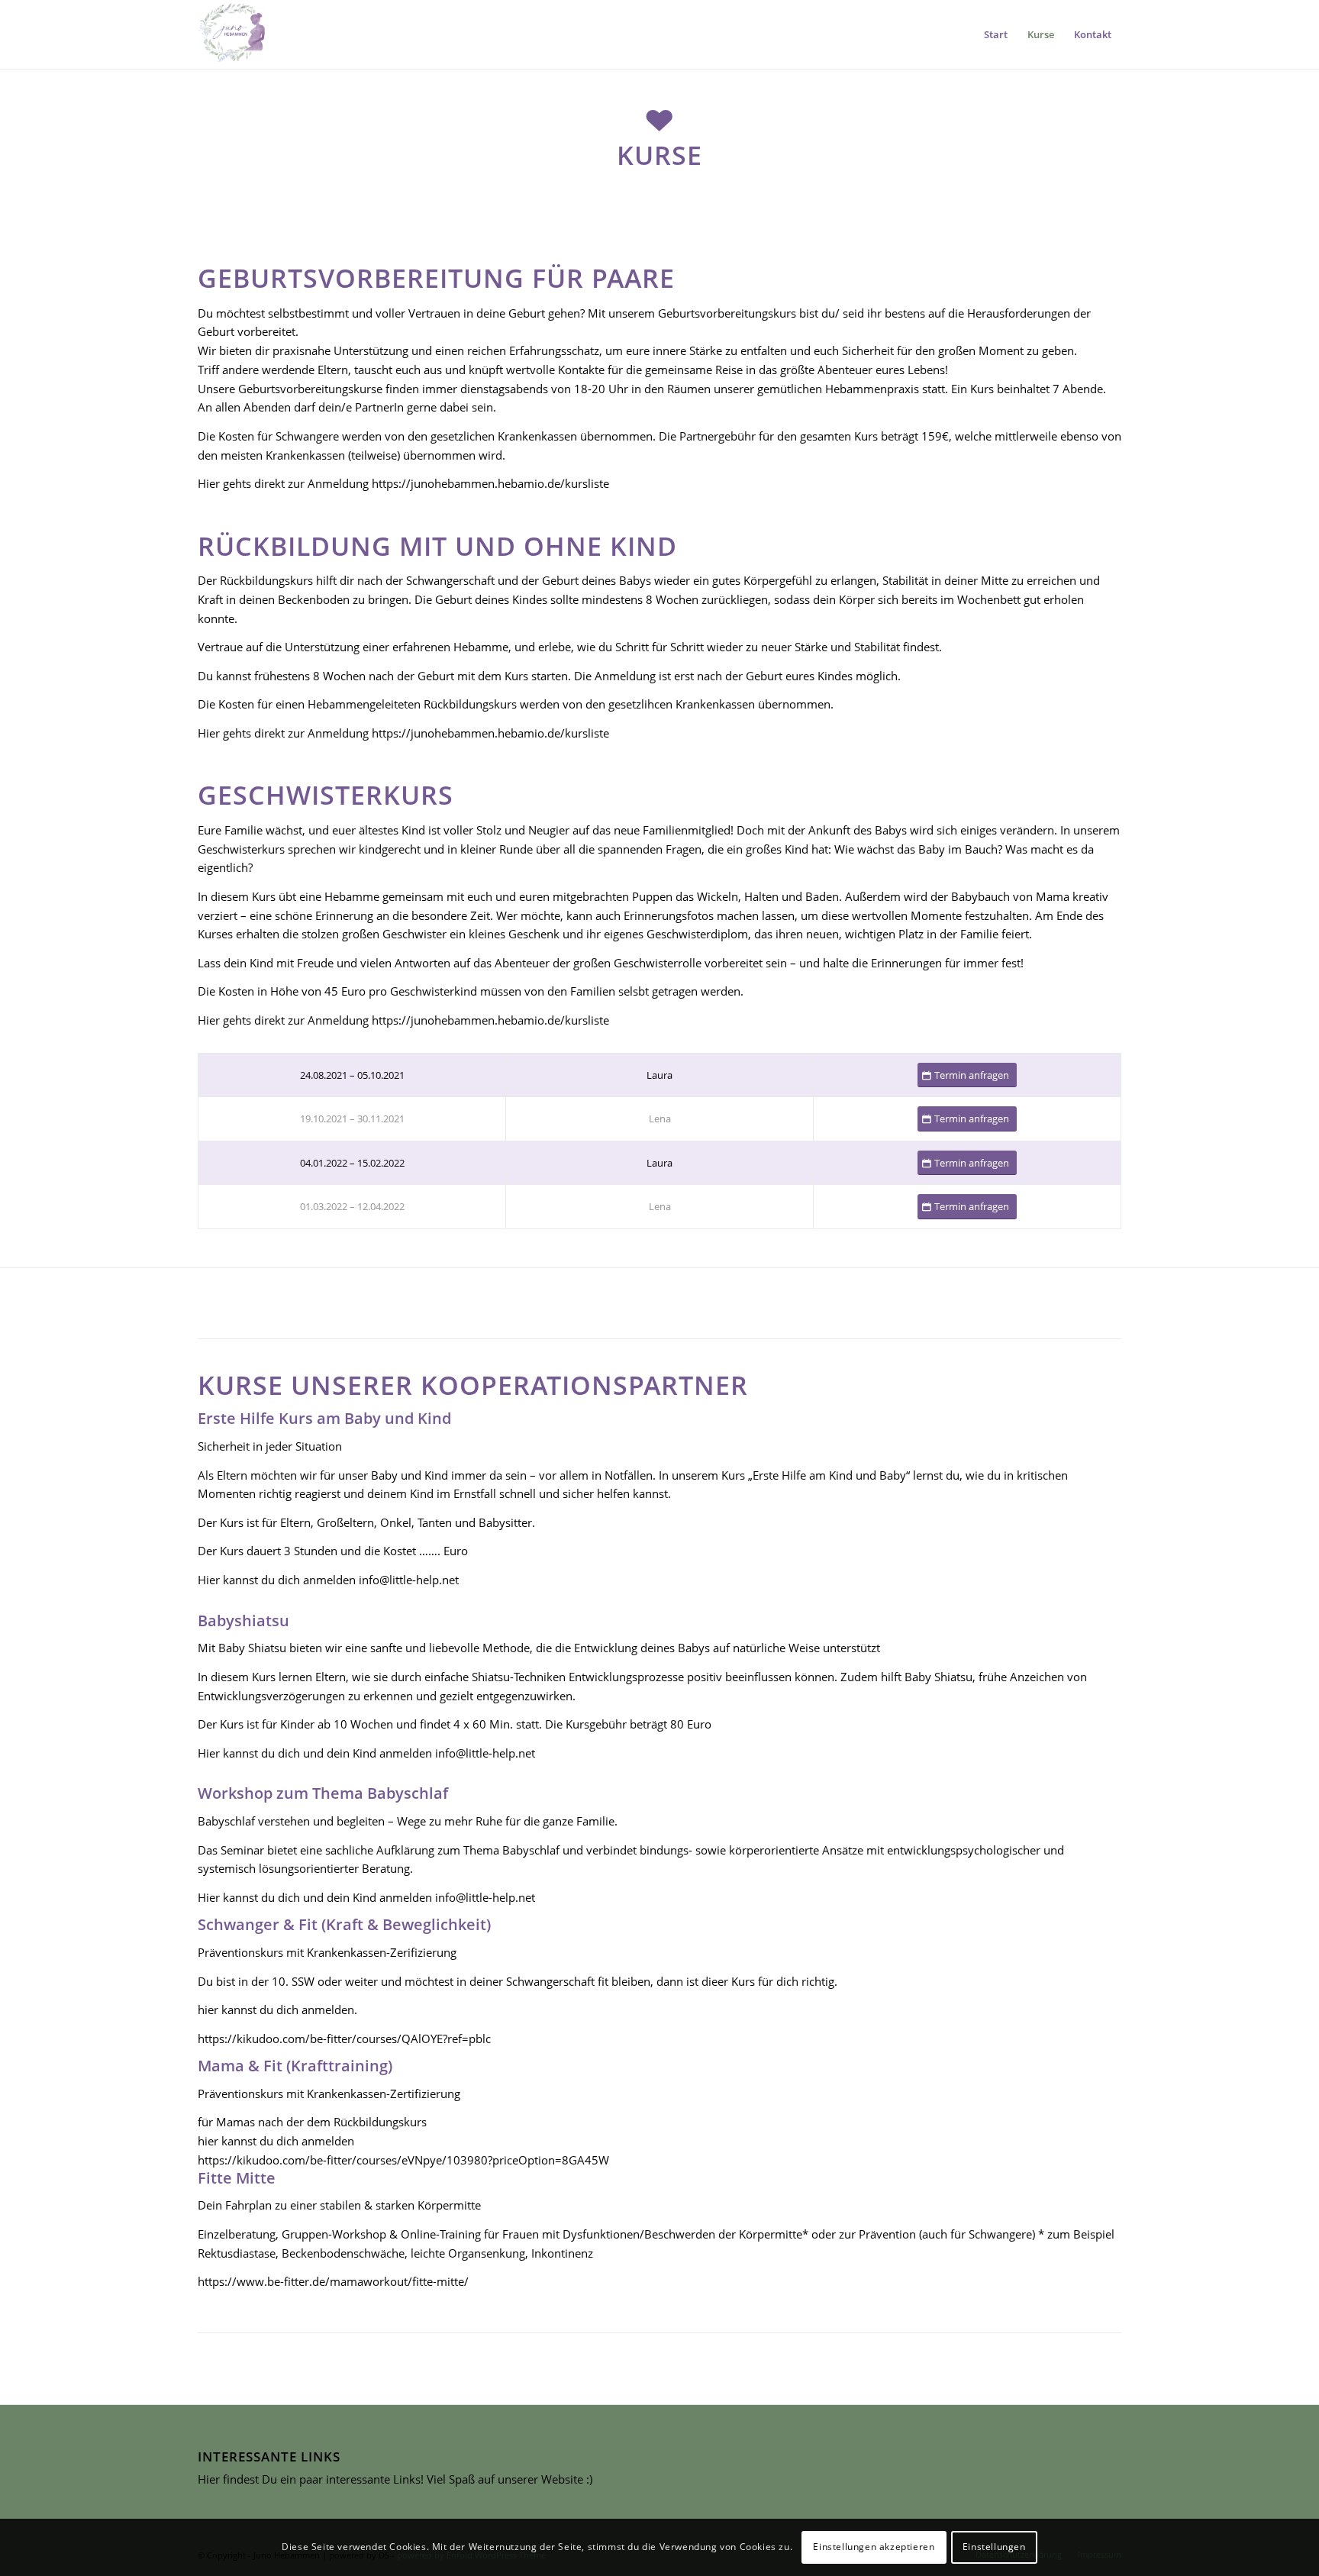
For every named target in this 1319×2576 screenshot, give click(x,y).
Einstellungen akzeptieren (874, 2547)
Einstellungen (994, 2547)
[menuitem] (996, 34)
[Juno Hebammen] (232, 34)
